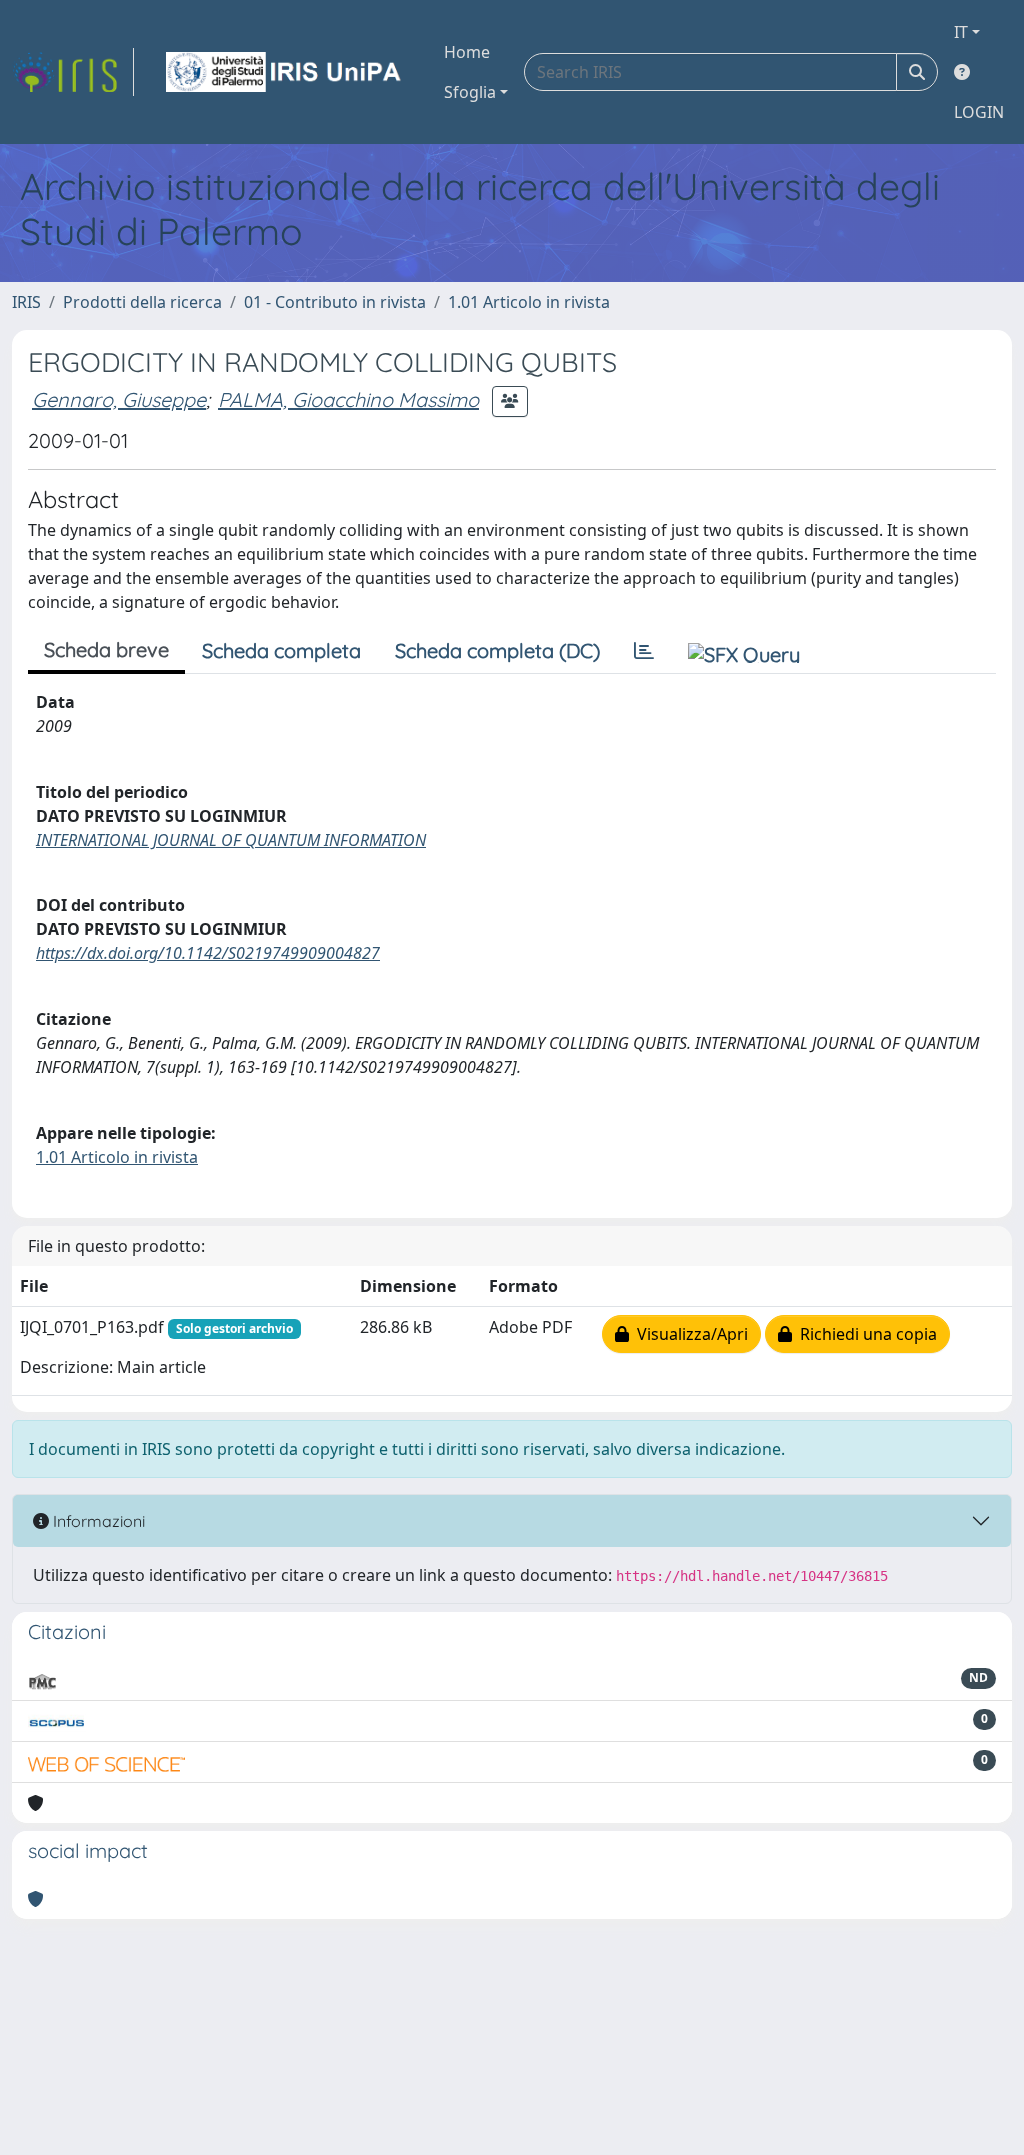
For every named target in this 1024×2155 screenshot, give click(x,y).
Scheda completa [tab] (281, 650)
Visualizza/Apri (688, 1334)
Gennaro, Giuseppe (119, 399)
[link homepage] (73, 72)
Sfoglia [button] (470, 92)
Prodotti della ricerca (142, 302)
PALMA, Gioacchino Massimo (348, 399)
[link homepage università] (285, 72)
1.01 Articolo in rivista (529, 302)
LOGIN (979, 112)
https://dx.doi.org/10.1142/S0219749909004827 (208, 953)
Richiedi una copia (864, 1334)
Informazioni (97, 1521)
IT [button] (961, 32)
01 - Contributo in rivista (335, 302)
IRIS (26, 302)
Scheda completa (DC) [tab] (497, 650)
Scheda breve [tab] (106, 649)
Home (467, 52)
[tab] (644, 651)
